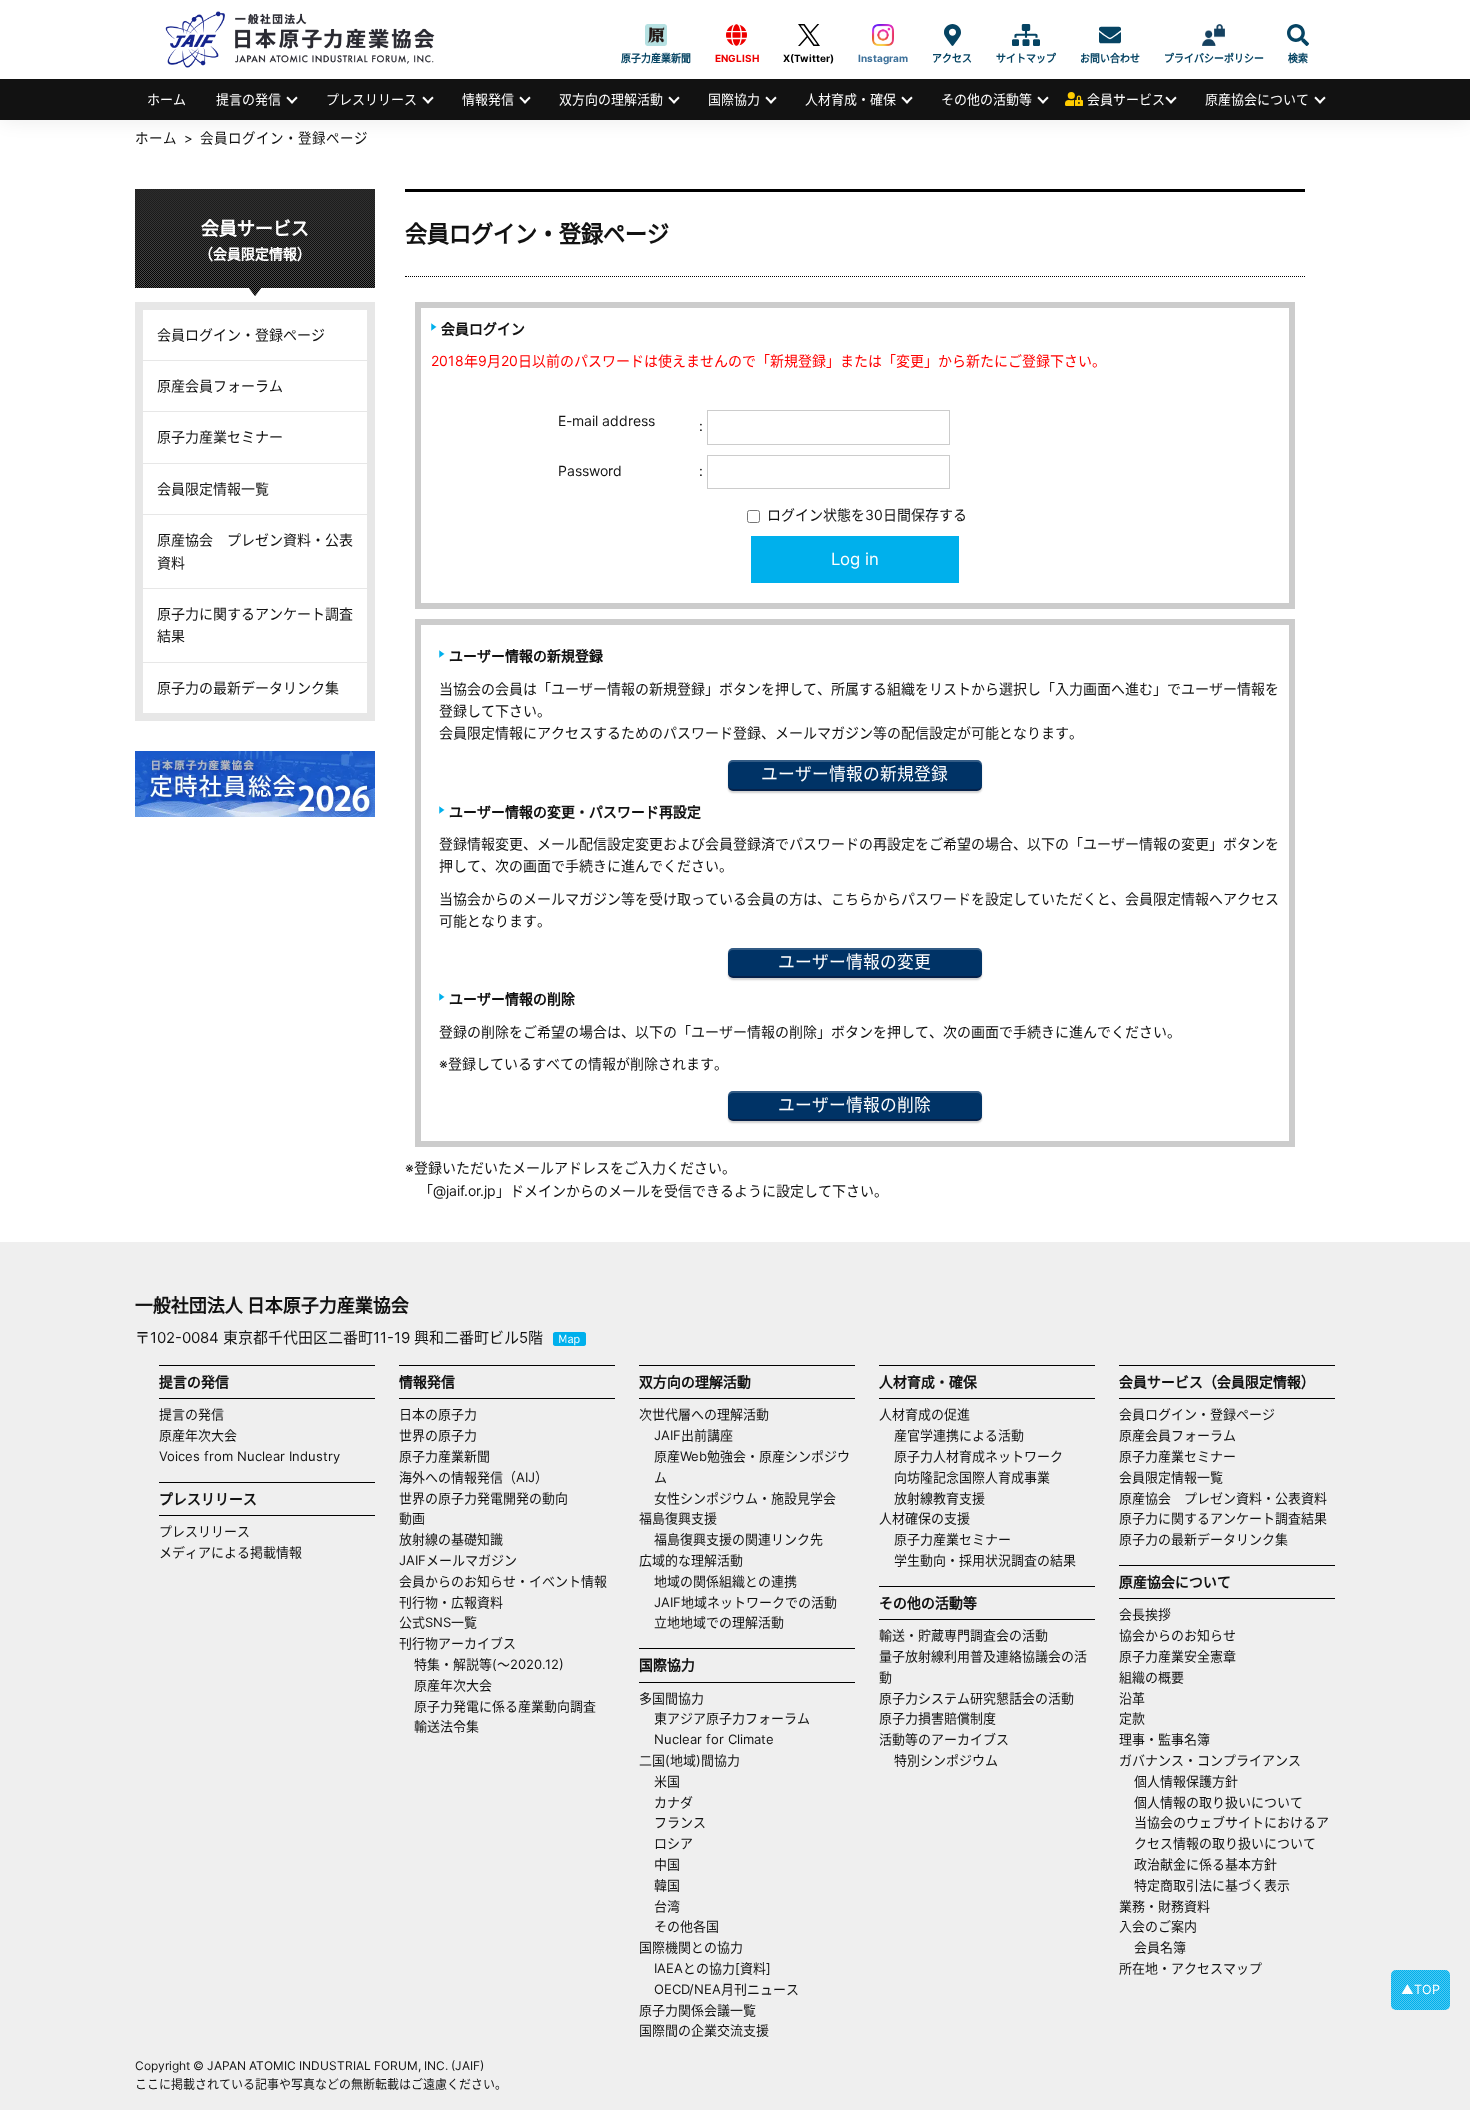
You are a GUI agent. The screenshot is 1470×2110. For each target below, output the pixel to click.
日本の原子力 (438, 1414)
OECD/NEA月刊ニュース (726, 1989)
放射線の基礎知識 (451, 1539)
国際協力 (734, 99)
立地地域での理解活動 (719, 1622)
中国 (667, 1864)
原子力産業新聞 (656, 35)
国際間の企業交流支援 (704, 2030)
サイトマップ (1026, 35)
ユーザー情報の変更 (854, 962)
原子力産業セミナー (220, 436)
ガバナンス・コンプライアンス (1210, 1760)
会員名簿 (1160, 1947)
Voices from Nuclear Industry (249, 1456)
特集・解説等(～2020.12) (489, 1664)
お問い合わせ (1110, 35)
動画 (412, 1518)
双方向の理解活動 (611, 99)
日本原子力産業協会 (310, 39)
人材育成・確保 (850, 99)
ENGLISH (737, 35)
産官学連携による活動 (959, 1435)
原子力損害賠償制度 (937, 1718)
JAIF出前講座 (693, 1435)
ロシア (673, 1843)
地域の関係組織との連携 (725, 1581)
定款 (1132, 1718)
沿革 (1132, 1698)
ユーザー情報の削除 (854, 1105)
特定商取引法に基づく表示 (1212, 1885)
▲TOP (1420, 1989)
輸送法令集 (446, 1726)
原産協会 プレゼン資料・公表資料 (255, 550)
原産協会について (1257, 99)
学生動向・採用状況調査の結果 (991, 1560)
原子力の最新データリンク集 (248, 687)
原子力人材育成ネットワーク (978, 1456)
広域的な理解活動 (691, 1560)
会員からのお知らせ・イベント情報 (503, 1581)
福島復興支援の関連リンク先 (738, 1539)
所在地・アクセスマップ (1190, 1968)
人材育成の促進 (924, 1414)
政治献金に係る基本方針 (1205, 1864)
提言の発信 (248, 99)
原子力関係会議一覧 (697, 2010)
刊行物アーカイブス (457, 1643)
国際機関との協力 (691, 1947)
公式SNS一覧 (438, 1622)
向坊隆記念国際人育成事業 (972, 1477)
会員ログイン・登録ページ (241, 334)
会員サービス (1126, 99)
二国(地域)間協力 (689, 1760)
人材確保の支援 (924, 1518)
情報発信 (488, 99)
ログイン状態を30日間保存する (865, 514)
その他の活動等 (986, 99)
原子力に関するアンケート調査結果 (255, 624)
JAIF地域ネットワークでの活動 (745, 1602)
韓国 (667, 1885)
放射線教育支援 (939, 1498)
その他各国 (686, 1926)
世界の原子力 (438, 1435)
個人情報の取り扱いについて (1218, 1802)
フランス (680, 1822)
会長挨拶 (1145, 1614)
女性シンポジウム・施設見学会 (745, 1498)
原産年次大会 (198, 1435)
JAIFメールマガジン (458, 1560)
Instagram (883, 35)
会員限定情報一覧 (213, 488)
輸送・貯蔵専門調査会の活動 (963, 1635)
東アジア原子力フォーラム (732, 1718)
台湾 (667, 1906)
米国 (667, 1781)
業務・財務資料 (1164, 1906)
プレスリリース (371, 99)
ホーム (166, 99)
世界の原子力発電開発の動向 (483, 1498)
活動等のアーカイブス (944, 1739)
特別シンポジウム (946, 1760)
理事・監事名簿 (1164, 1739)
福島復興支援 (678, 1518)
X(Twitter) (808, 35)
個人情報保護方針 (1186, 1781)
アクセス (952, 35)
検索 (1298, 35)
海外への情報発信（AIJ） (473, 1477)
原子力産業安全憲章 (1177, 1656)
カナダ (673, 1802)
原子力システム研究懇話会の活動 (976, 1698)
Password (590, 470)
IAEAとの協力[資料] (712, 1968)
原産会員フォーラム (220, 385)
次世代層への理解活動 (704, 1414)
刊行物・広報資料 (451, 1602)
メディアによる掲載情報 (230, 1552)
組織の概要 (1151, 1677)
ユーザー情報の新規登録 (854, 774)
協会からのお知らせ (1177, 1635)
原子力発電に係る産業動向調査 (505, 1706)
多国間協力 (671, 1698)
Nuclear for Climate (714, 1739)
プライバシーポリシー (1214, 35)
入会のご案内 (1158, 1926)
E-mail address (606, 420)
